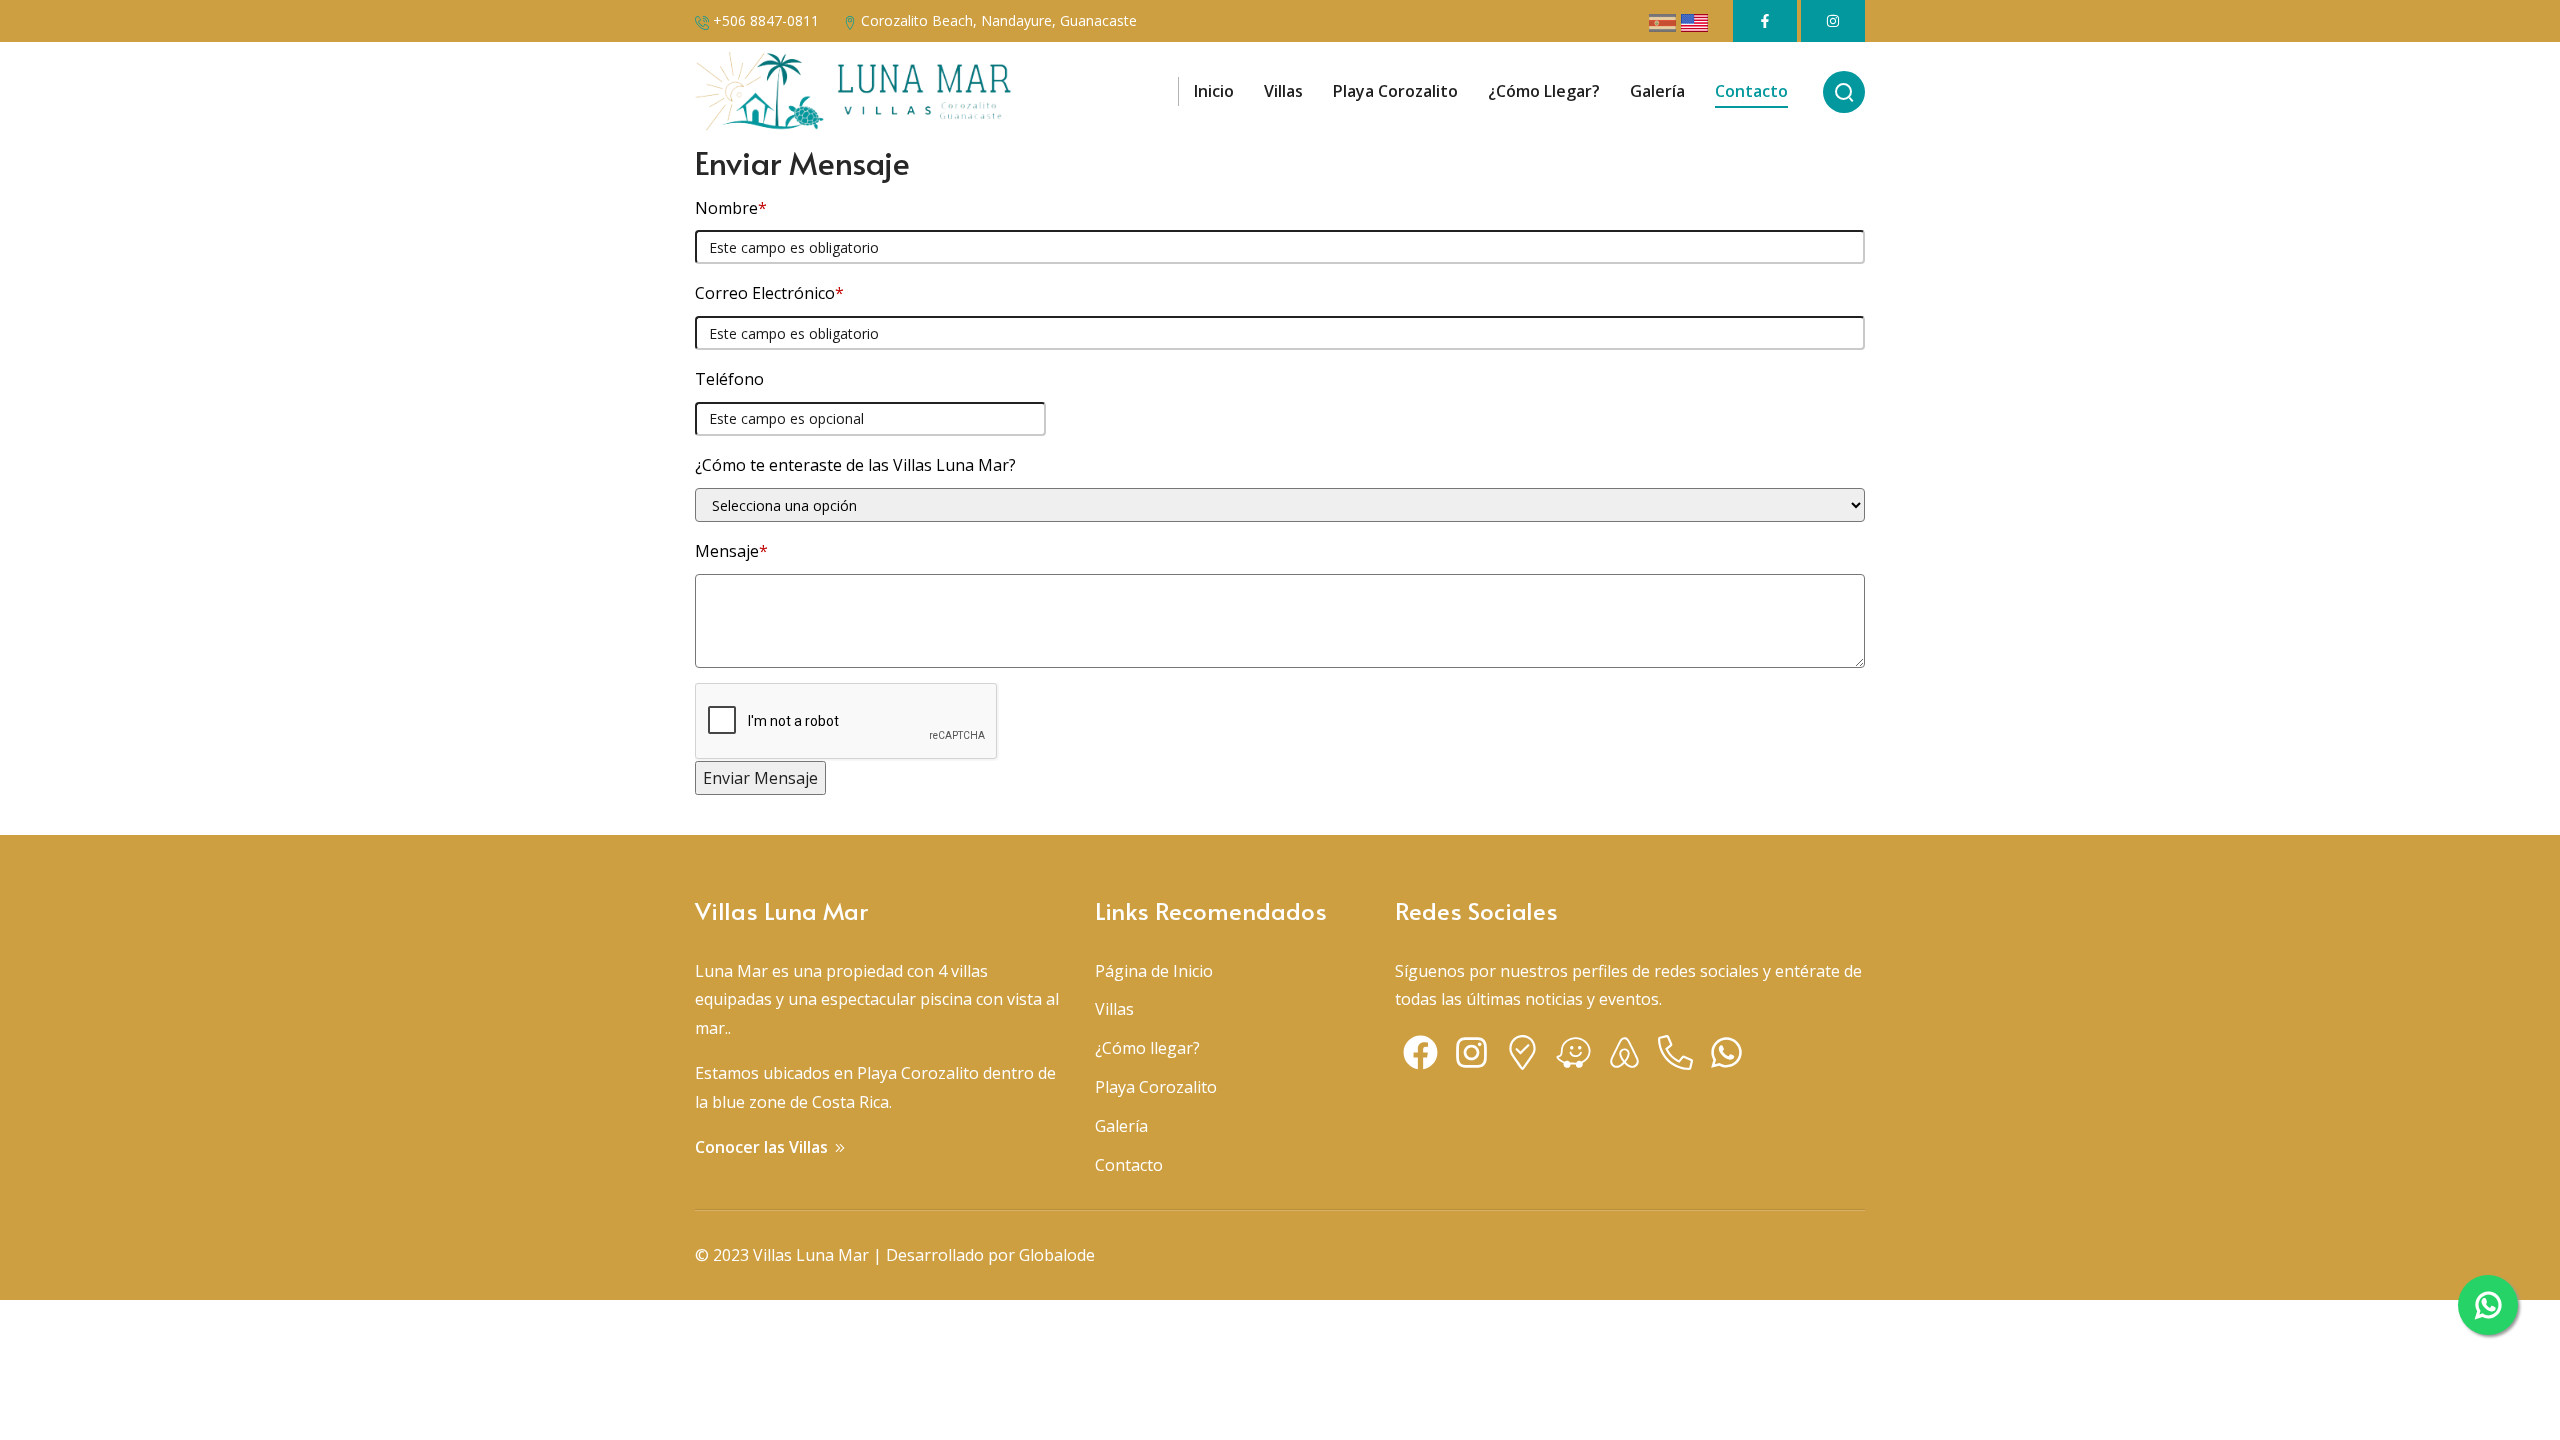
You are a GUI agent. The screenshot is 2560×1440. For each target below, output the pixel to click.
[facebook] (1420, 1057)
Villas (1114, 1009)
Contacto (1129, 1165)
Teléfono (729, 379)
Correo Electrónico (769, 293)
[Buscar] (1844, 92)
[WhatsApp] (1726, 1057)
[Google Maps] (1522, 1057)
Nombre (731, 208)
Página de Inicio (1154, 971)
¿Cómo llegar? (1147, 1048)
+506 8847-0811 (766, 20)
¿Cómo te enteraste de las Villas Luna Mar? (855, 465)
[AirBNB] (1624, 1057)
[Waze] (1573, 1057)
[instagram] (1471, 1057)
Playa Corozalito (1156, 1087)
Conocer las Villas (763, 1147)
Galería (1121, 1126)
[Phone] (1675, 1057)
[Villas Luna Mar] (854, 92)
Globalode (1057, 1255)
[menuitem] (1214, 92)
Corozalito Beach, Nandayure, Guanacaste (999, 20)
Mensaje (731, 551)
